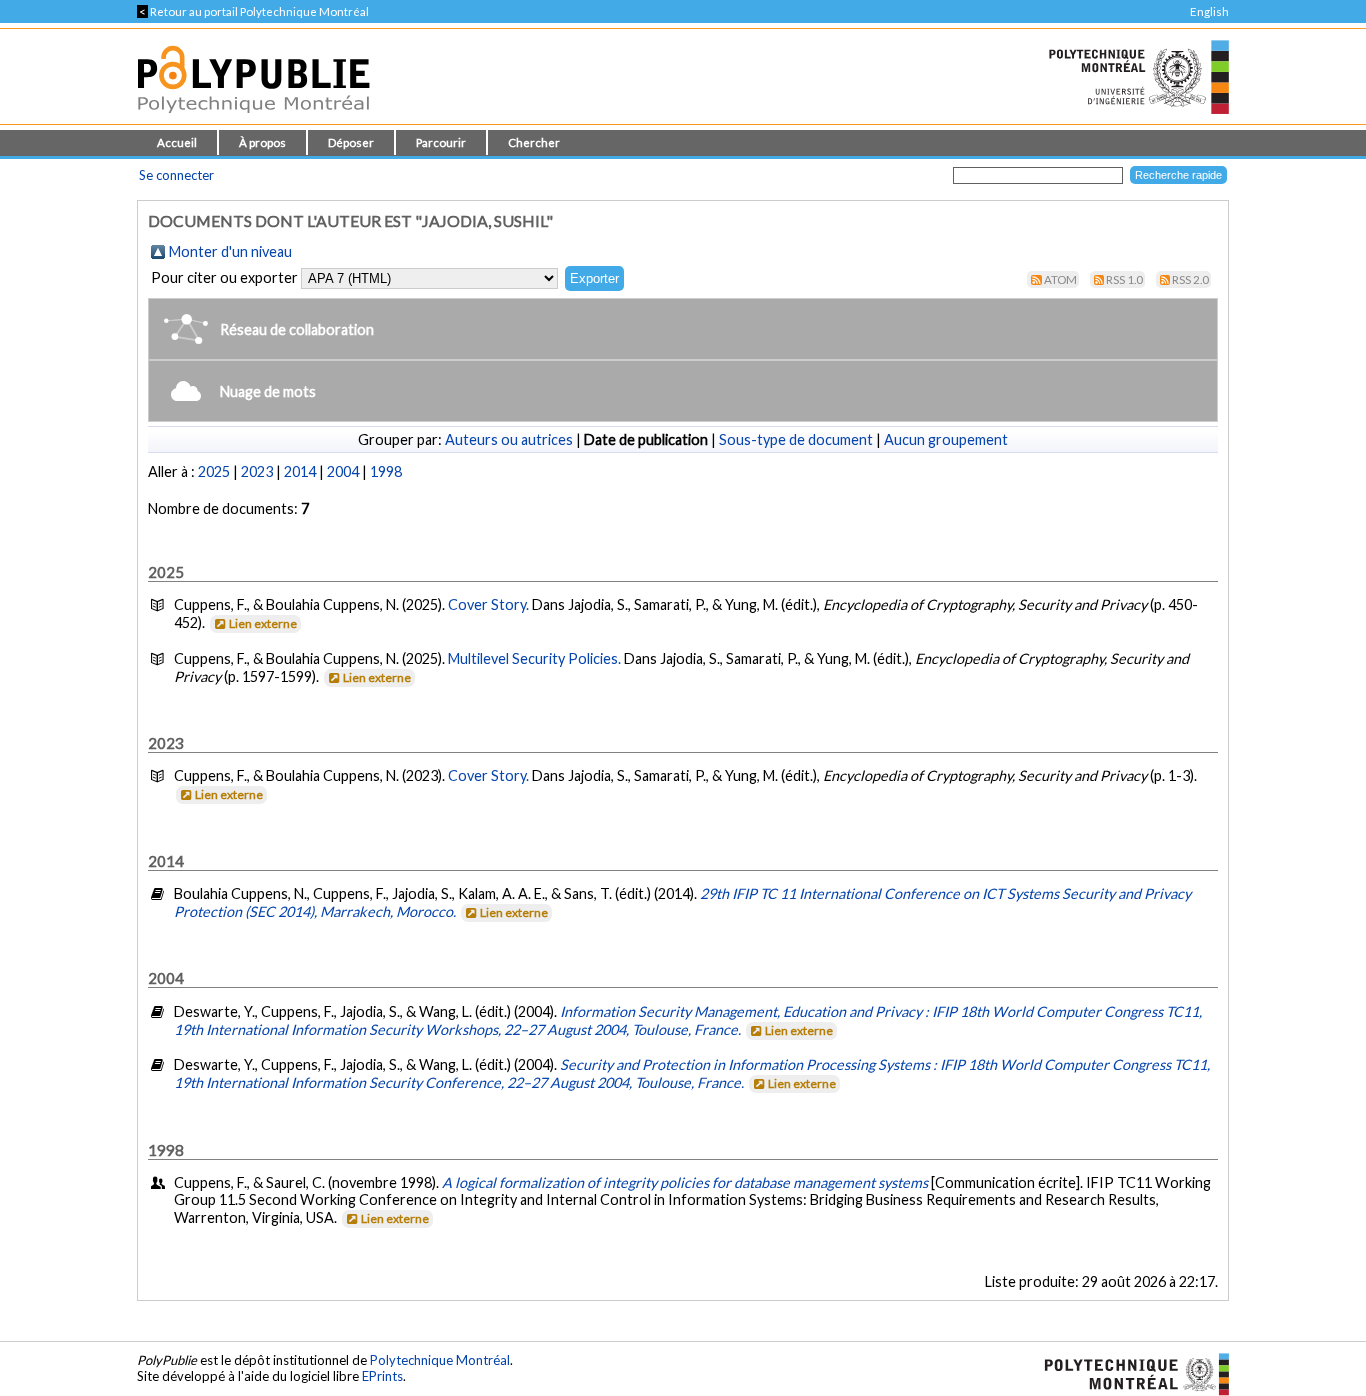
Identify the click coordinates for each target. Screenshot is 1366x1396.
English (1209, 11)
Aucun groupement (946, 439)
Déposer (351, 142)
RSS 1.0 (1124, 279)
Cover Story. (490, 604)
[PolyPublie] (253, 118)
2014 (300, 471)
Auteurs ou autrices (509, 439)
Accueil (177, 142)
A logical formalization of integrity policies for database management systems (685, 1182)
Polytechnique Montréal (440, 1360)
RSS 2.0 (1190, 279)
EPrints (382, 1376)
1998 (386, 471)
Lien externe (263, 623)
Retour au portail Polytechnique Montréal (253, 11)
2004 (343, 471)
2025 (214, 471)
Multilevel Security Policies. (536, 658)
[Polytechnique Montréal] (1128, 1372)
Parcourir (441, 142)
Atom (1060, 279)
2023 (257, 471)
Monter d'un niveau (230, 251)
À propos (262, 142)
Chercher (534, 142)
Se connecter (176, 175)
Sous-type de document (796, 439)
